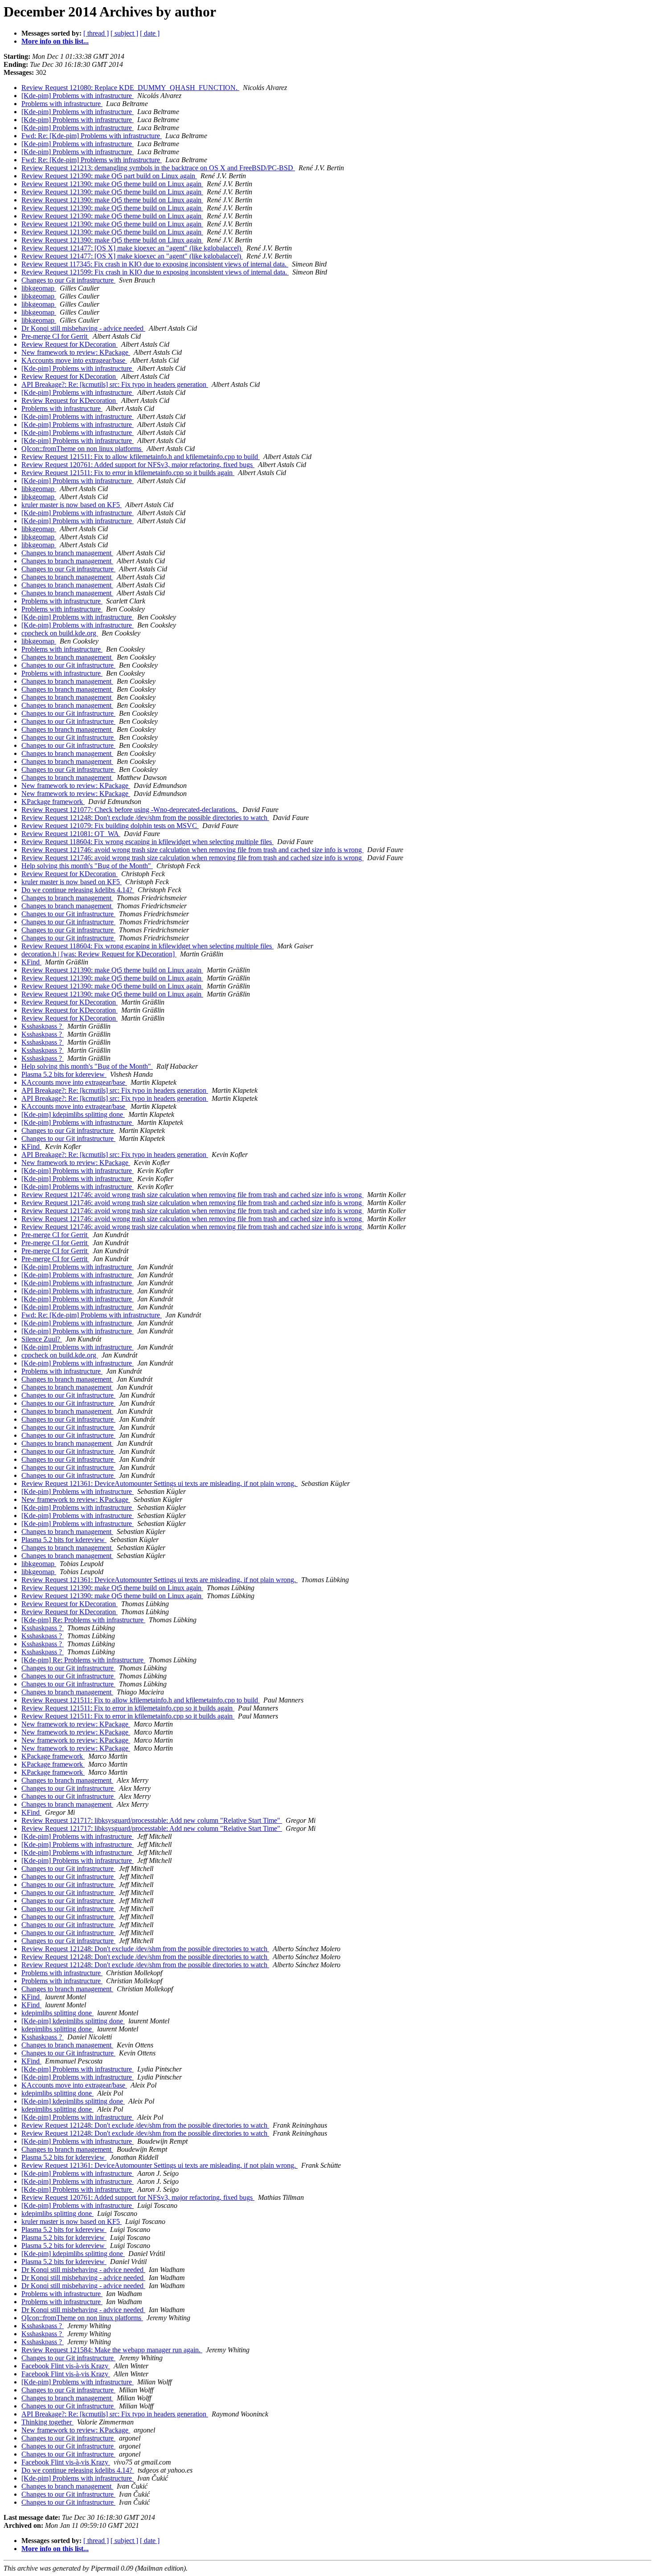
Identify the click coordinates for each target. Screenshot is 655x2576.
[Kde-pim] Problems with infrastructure (78, 96)
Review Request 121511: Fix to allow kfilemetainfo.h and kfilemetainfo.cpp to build (141, 457)
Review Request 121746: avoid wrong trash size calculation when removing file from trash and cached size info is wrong (192, 850)
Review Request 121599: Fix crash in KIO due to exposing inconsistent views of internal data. (155, 272)
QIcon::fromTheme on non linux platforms (82, 449)
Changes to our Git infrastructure (68, 280)
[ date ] (150, 33)
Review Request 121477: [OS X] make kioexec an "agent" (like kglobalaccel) (132, 248)
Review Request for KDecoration (70, 344)
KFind (31, 962)
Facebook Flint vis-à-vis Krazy (66, 2366)
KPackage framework (53, 802)
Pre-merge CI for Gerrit (55, 336)
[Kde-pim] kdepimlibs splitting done (73, 1114)
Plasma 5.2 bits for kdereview (64, 1074)
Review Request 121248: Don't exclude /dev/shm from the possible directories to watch (145, 818)
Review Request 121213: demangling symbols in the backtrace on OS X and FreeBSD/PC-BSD (158, 168)
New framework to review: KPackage (76, 352)
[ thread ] (96, 33)
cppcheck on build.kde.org (60, 633)
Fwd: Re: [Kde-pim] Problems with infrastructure (92, 136)
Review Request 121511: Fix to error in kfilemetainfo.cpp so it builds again (128, 473)
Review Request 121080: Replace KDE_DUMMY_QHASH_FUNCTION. (130, 88)
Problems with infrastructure (62, 104)
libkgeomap (39, 288)
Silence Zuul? (42, 1339)
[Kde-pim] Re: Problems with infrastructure (83, 1620)
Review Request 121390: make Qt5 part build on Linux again (109, 176)
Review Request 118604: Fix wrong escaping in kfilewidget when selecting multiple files (147, 842)
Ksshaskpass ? (43, 1026)
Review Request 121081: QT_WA (71, 834)
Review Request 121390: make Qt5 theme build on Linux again (112, 184)
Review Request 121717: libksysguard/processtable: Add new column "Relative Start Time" (152, 1820)
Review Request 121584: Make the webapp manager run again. (112, 2350)
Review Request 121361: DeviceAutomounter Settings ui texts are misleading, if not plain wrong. (160, 1483)
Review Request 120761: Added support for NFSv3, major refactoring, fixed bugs (138, 465)
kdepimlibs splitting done (57, 2013)
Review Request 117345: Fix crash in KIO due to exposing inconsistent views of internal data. (155, 264)
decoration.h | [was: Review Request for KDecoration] (99, 954)
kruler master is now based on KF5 (72, 505)
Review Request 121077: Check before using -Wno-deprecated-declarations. (130, 810)
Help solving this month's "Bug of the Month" (87, 866)
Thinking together (47, 2422)
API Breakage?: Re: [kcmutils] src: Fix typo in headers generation (115, 384)
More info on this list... (55, 41)
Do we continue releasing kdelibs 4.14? (78, 890)
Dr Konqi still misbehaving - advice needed (83, 328)
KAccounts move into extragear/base (74, 360)
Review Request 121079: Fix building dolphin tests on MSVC (110, 826)
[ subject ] (124, 33)
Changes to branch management (67, 553)
